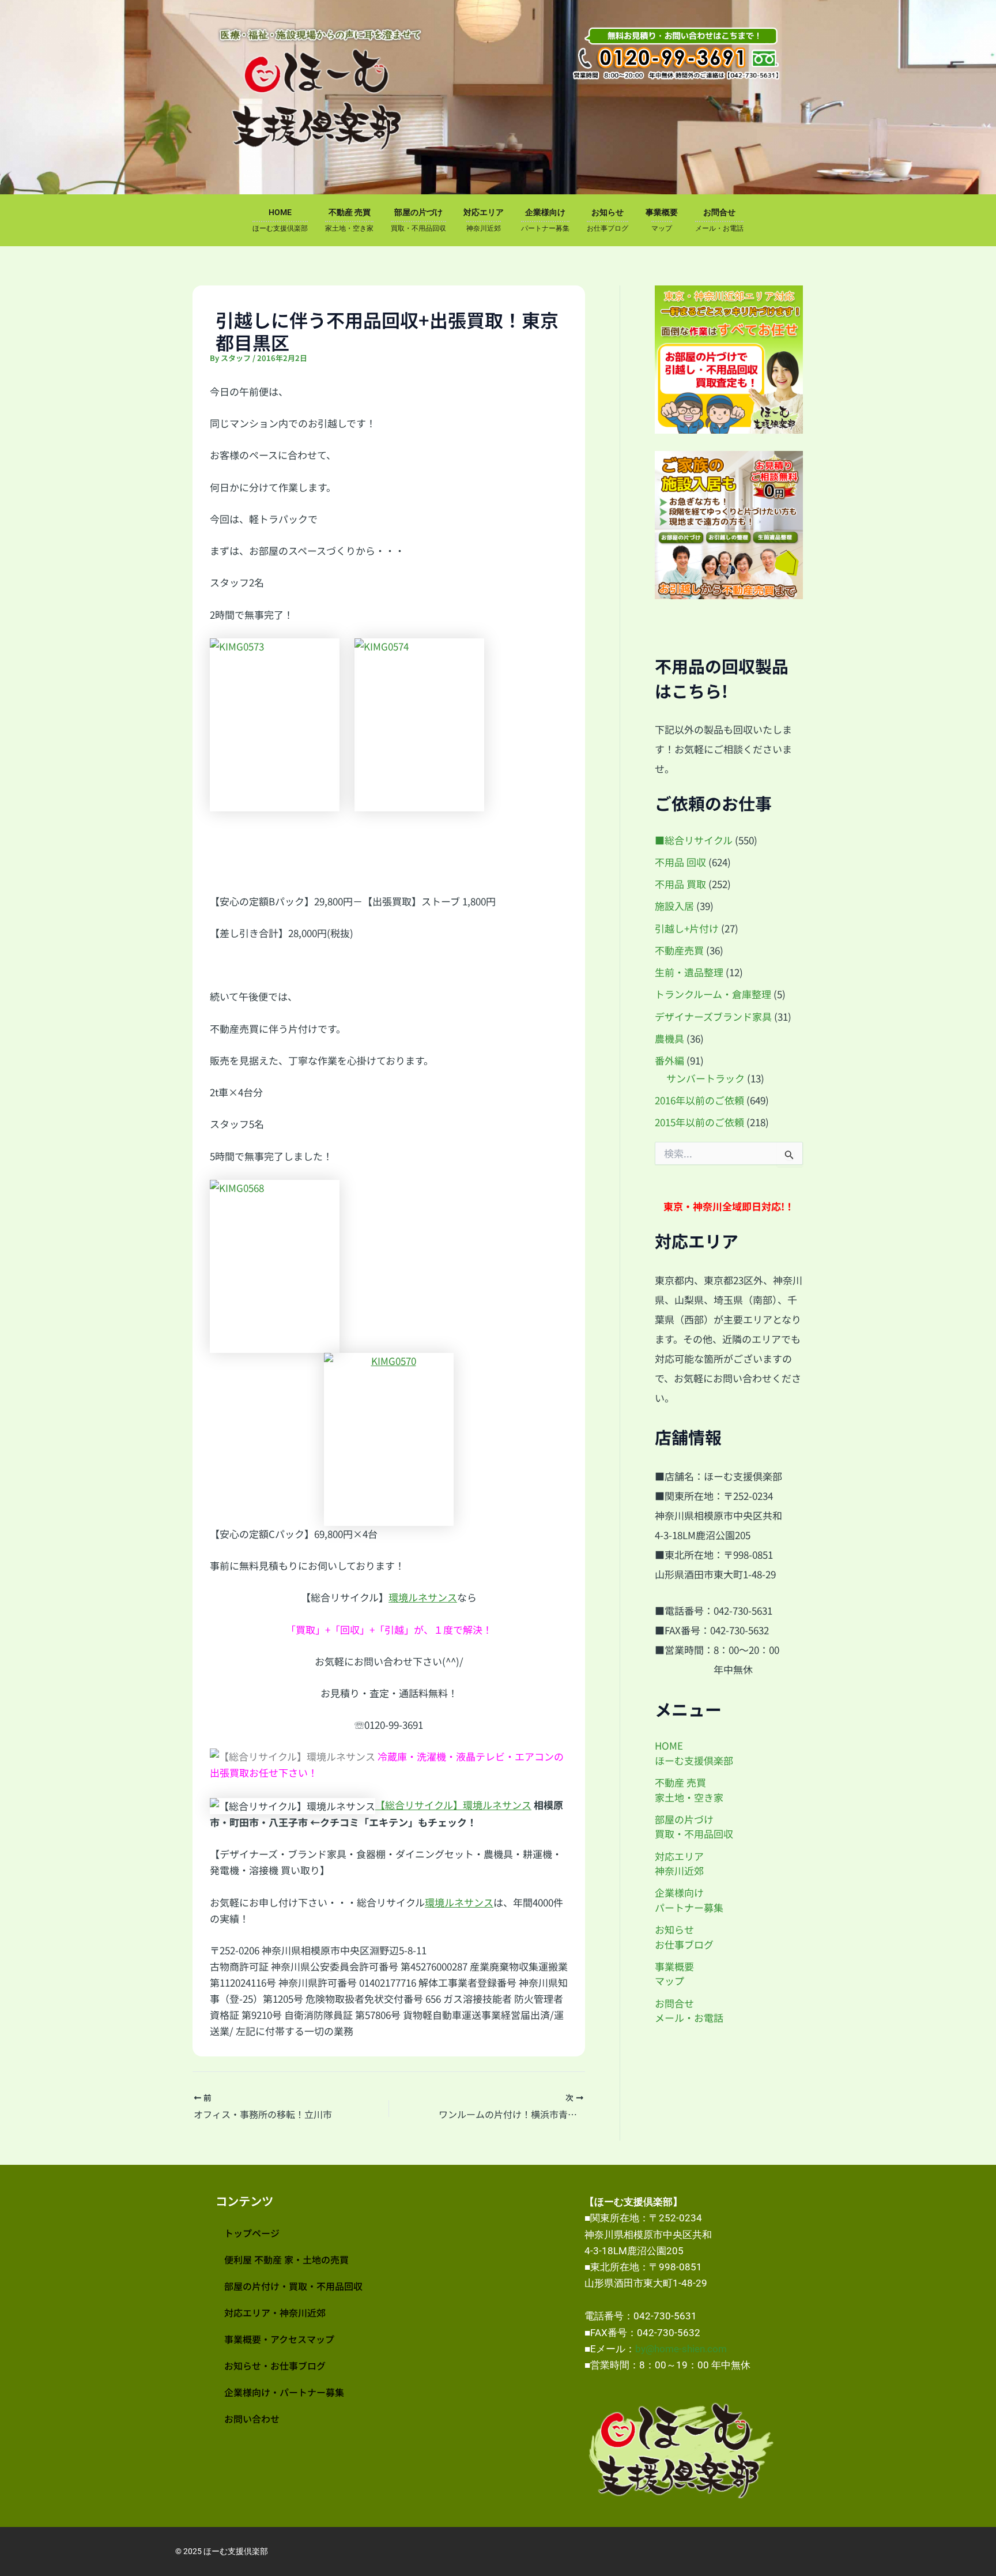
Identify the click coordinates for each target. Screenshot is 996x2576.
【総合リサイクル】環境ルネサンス (453, 1805)
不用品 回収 (680, 862)
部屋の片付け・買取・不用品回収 (293, 2286)
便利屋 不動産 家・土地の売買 (286, 2259)
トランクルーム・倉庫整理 (713, 994)
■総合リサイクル (694, 840)
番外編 (669, 1060)
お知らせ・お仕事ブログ (275, 2366)
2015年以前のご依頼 (699, 1122)
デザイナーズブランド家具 (713, 1016)
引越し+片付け (687, 928)
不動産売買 (679, 950)
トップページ (252, 2233)
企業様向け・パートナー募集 (284, 2392)
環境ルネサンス (423, 1597)
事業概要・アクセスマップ (279, 2339)
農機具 (669, 1038)
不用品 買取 (680, 884)
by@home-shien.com (681, 2349)
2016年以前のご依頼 (699, 1100)
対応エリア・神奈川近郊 (275, 2312)
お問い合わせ (252, 2419)
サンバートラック (705, 1078)
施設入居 (674, 906)
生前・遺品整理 (689, 972)
